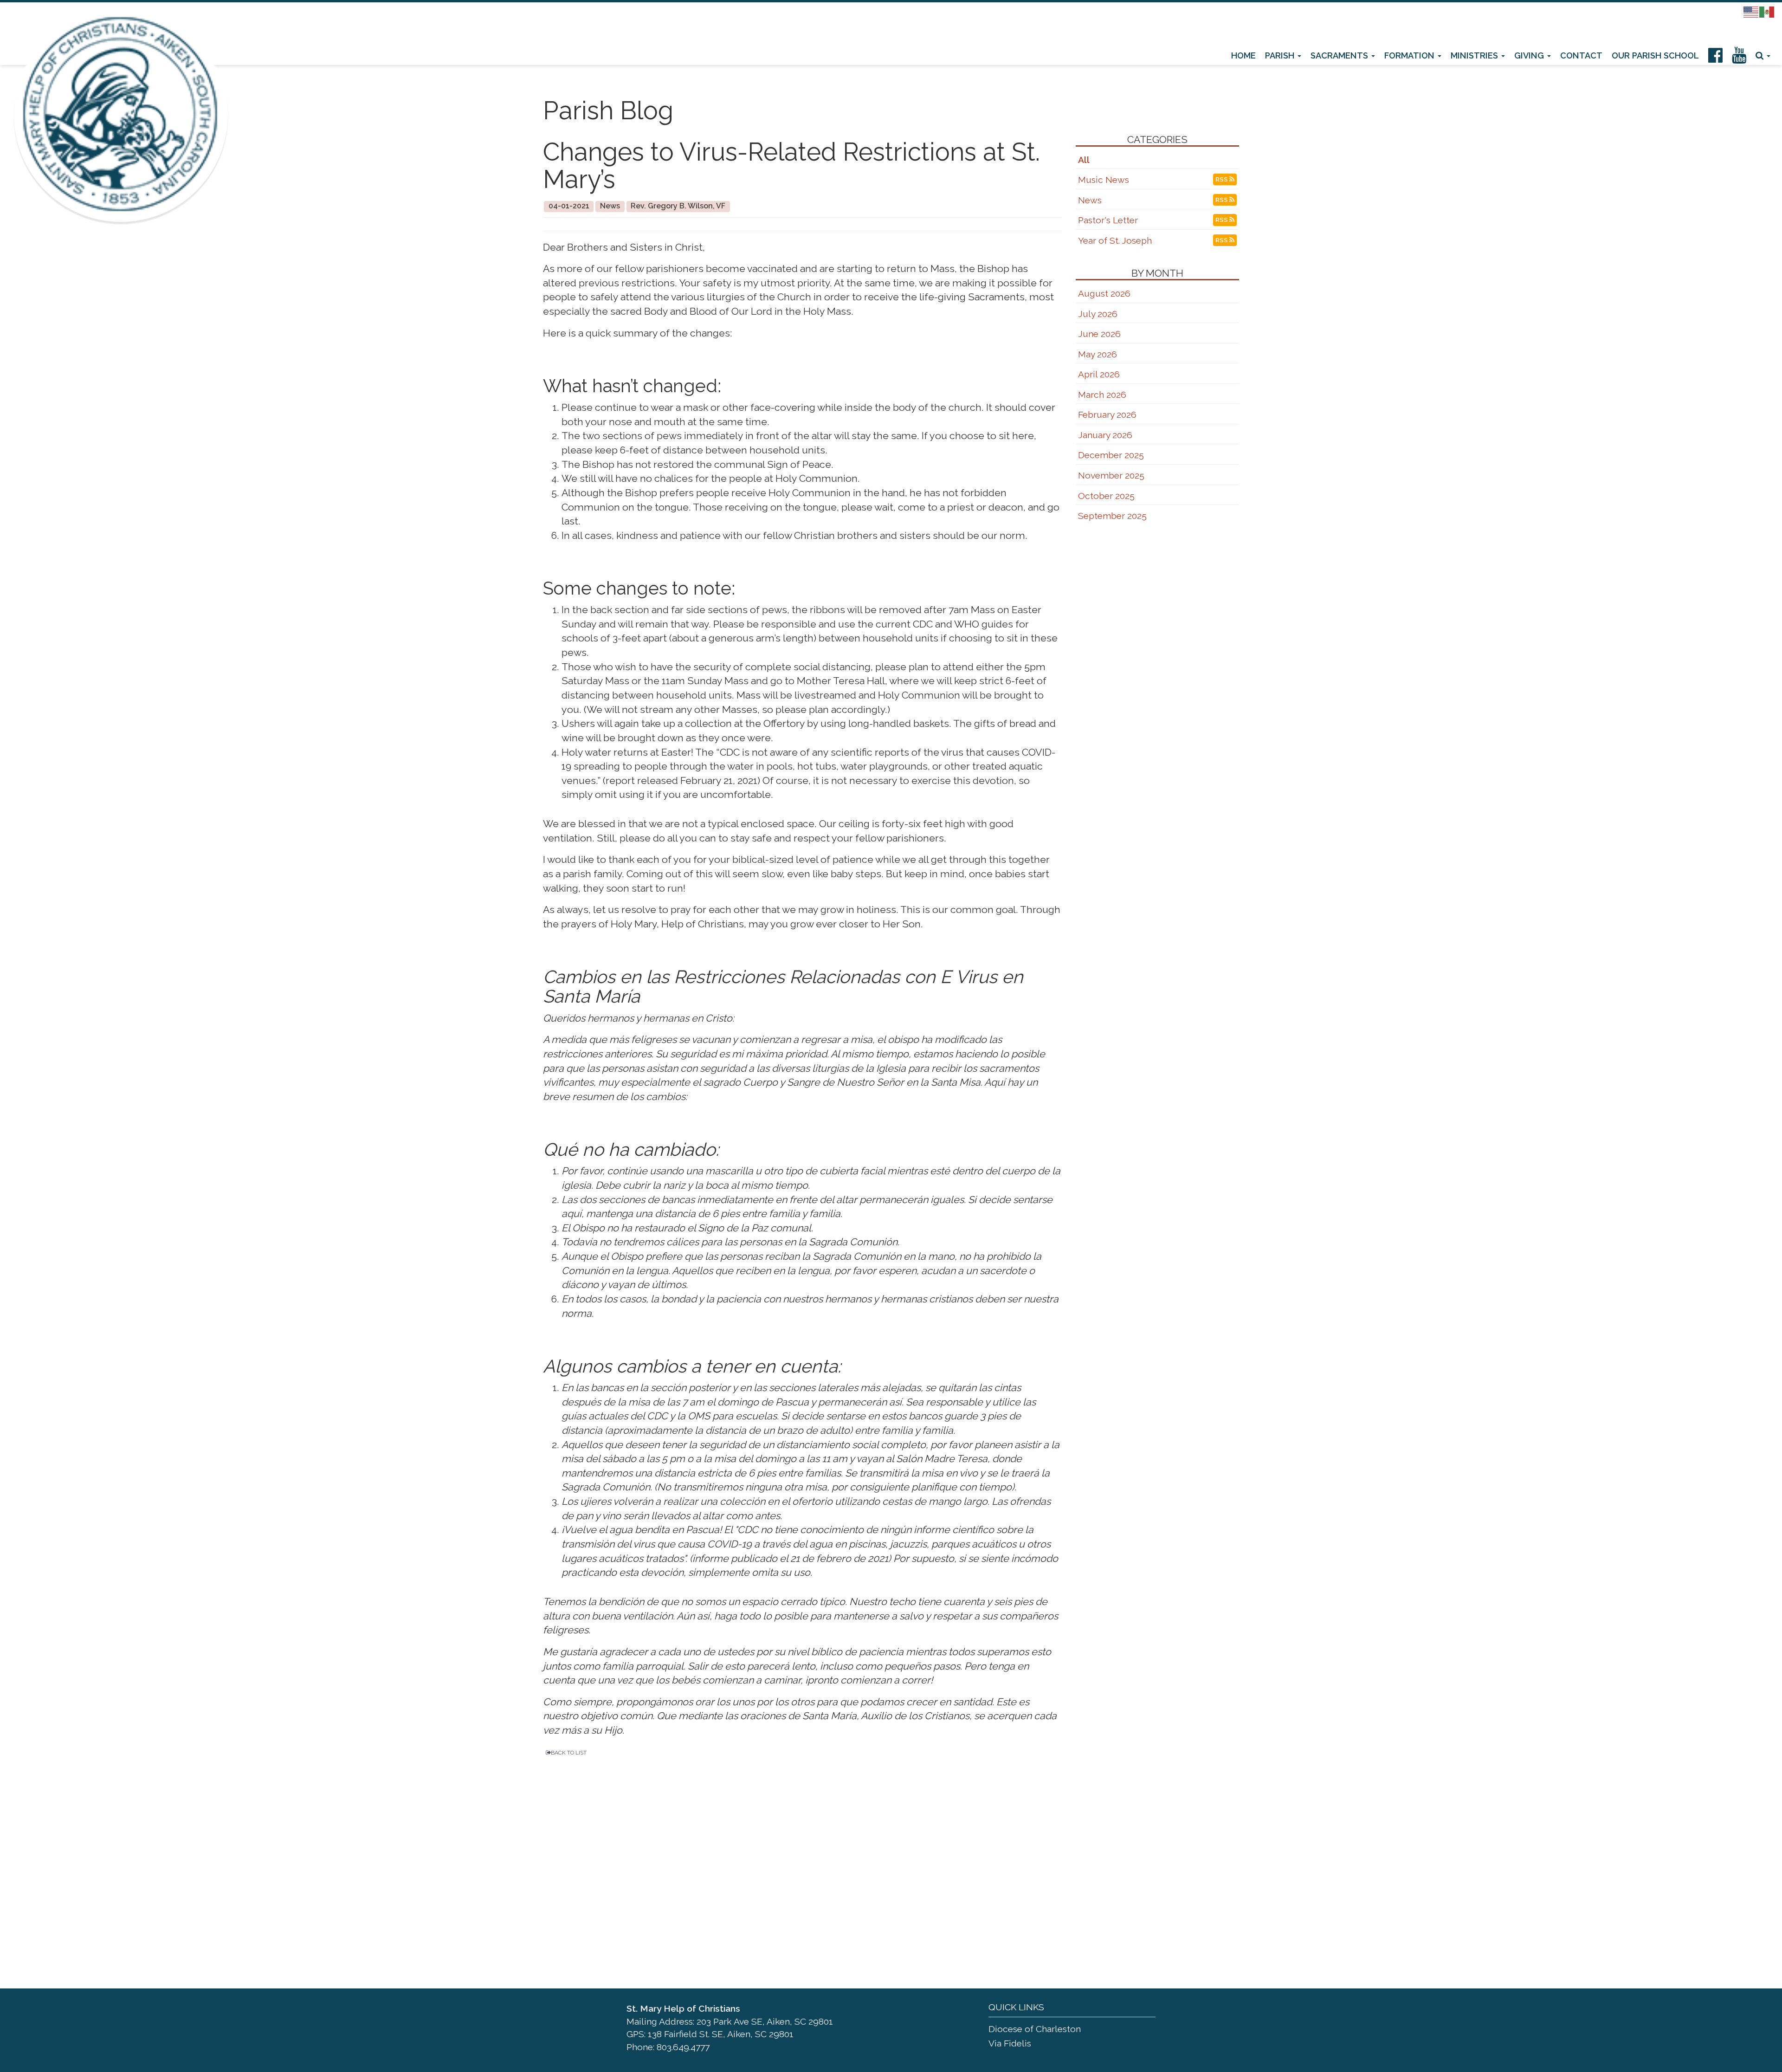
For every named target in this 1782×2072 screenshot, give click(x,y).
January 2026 (1105, 435)
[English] (1751, 11)
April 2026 (1099, 374)
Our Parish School (1655, 55)
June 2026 (1099, 334)
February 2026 (1107, 415)
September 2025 (1112, 516)
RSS (1222, 240)
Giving (1530, 55)
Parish (1281, 55)
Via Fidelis (1010, 2043)
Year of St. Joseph (1115, 241)
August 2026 (1104, 294)
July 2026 (1098, 314)
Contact (1581, 55)
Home (1243, 55)
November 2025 (1111, 476)
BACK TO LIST (569, 1753)
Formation (1411, 55)
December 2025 (1111, 455)
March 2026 (1102, 395)
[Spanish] (1767, 11)
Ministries (1475, 55)
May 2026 (1098, 354)
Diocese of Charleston (1035, 2029)
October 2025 (1106, 496)
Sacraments (1340, 55)
